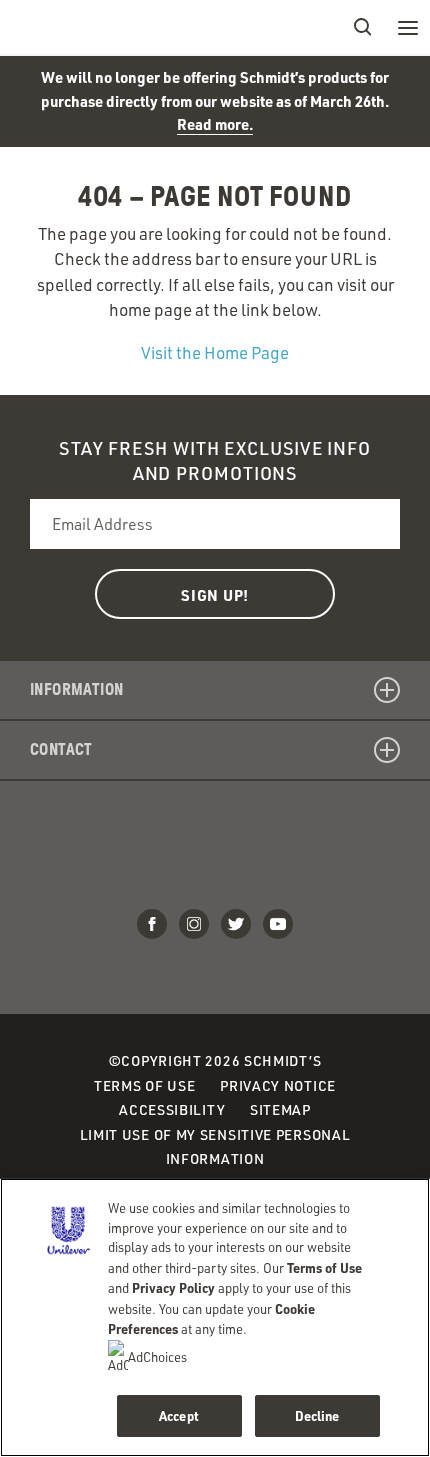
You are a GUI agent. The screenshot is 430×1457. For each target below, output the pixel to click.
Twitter (236, 924)
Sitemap (280, 1109)
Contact (61, 749)
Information (76, 689)
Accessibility (172, 1109)
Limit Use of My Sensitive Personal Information (215, 1147)
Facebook (152, 924)
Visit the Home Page (215, 352)
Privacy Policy (173, 1287)
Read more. (215, 124)
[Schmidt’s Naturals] (90, 27)
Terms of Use (144, 1085)
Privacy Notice (278, 1085)
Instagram (194, 924)
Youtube (278, 924)
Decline (317, 1415)
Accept (179, 1415)
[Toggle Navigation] (407, 27)
